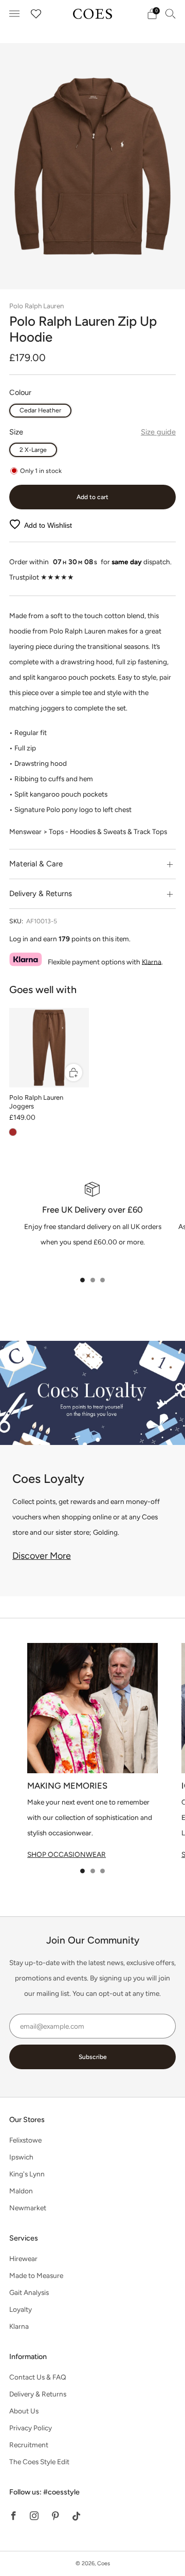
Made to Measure (36, 2275)
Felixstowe (25, 2140)
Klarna (152, 961)
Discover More (42, 1556)
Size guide (158, 432)
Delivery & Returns (38, 2394)
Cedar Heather (40, 410)
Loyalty (21, 2309)
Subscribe (93, 2057)
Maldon (21, 2191)
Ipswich (21, 2157)
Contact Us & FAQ (38, 2377)
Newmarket (28, 2208)
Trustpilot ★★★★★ (42, 577)
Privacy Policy (31, 2428)
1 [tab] (82, 1280)
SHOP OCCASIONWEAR (67, 1854)
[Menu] (14, 14)
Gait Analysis (29, 2292)
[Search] (171, 13)
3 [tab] (103, 1280)
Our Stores (27, 2119)
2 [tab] (93, 1280)
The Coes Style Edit (39, 2462)
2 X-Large (33, 450)
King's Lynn (27, 2174)
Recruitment (29, 2445)
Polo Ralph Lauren (36, 306)
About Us (24, 2411)
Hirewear (23, 2258)
